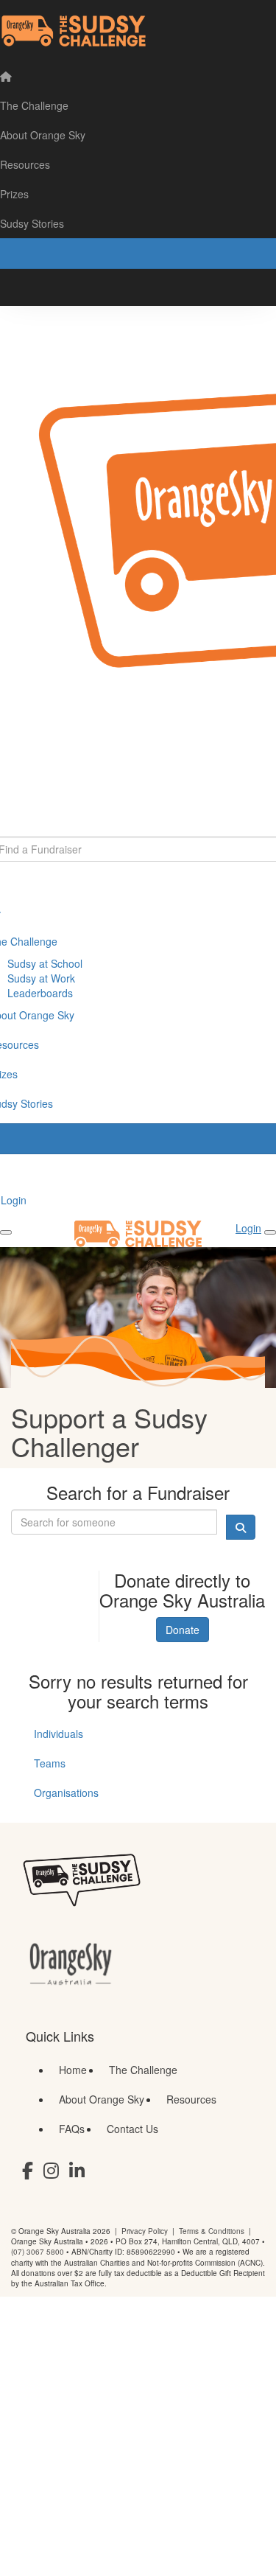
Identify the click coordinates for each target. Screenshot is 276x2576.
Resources (191, 2099)
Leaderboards (40, 993)
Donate (183, 1630)
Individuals (59, 1734)
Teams (50, 1763)
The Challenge (143, 2070)
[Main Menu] (6, 1232)
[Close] (270, 1232)
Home (73, 2070)
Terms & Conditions (212, 2231)
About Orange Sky (102, 2099)
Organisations (66, 1793)
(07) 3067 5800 (38, 2252)
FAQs (72, 2129)
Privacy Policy (145, 2231)
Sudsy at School (45, 963)
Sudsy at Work (41, 978)
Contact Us (132, 2129)
